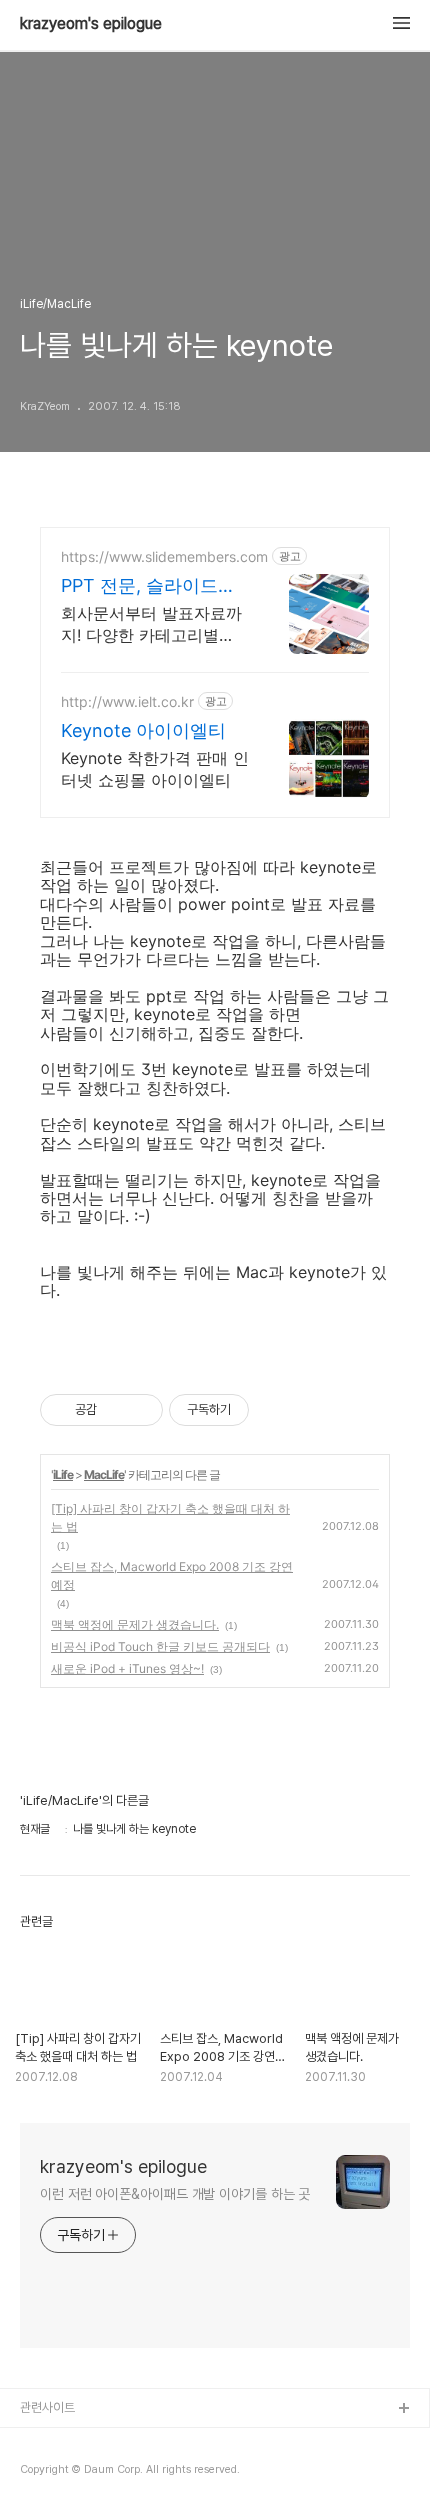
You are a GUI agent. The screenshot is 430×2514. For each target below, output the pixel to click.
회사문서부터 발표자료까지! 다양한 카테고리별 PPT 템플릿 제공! (151, 624)
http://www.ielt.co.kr (127, 701)
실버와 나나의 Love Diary (89, 2441)
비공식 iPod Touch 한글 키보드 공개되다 (160, 1646)
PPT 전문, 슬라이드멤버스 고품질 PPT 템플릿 (148, 586)
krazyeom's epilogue (91, 24)
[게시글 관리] (140, 1410)
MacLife (104, 1474)
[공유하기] (115, 1410)
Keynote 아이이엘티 (143, 730)
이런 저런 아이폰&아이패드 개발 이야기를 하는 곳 (175, 2194)
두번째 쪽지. (51, 2473)
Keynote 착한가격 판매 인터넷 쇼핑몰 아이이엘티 (155, 769)
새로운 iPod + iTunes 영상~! (127, 1668)
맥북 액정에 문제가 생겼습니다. (135, 1624)
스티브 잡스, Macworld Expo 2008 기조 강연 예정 (172, 1575)
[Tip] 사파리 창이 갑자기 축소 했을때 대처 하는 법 (170, 1517)
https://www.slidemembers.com (164, 556)
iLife (63, 1474)
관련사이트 (47, 2407)
